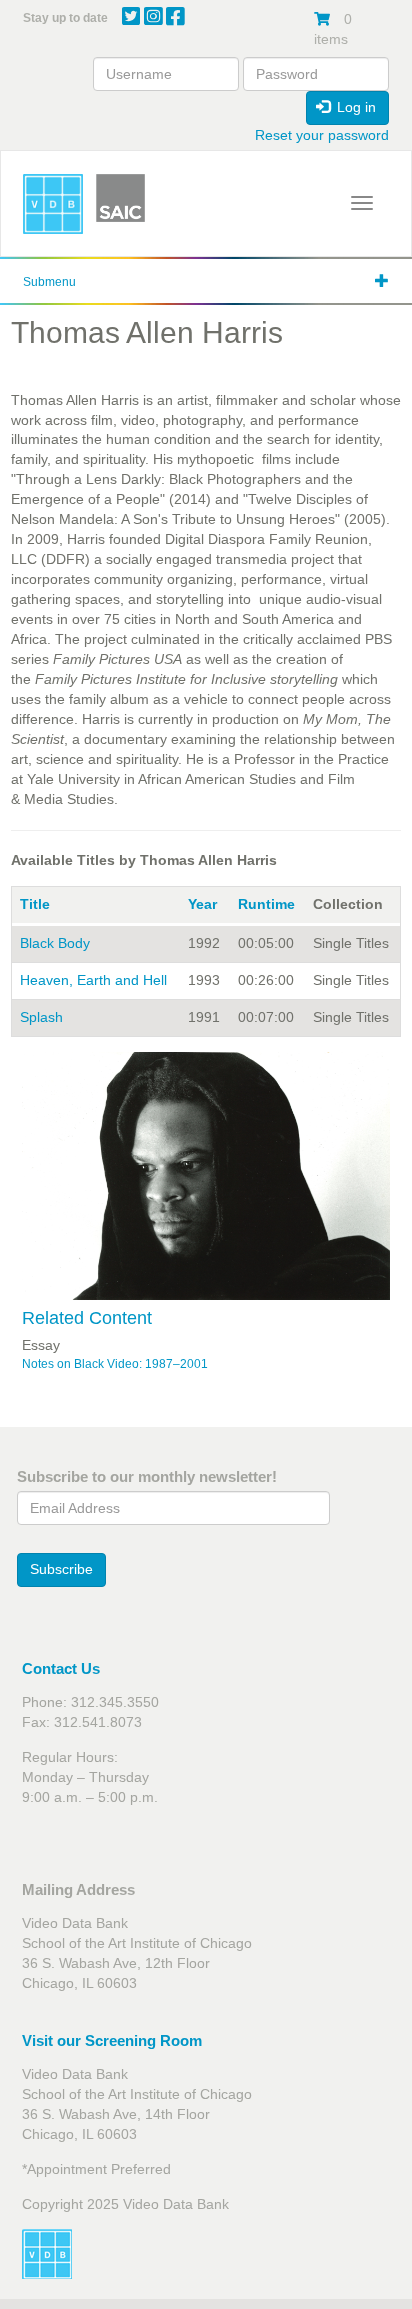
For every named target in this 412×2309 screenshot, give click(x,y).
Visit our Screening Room (112, 2040)
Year (202, 904)
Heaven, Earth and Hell (93, 980)
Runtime (266, 904)
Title (35, 904)
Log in (354, 107)
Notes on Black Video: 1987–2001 (115, 1364)
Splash (41, 1017)
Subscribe (61, 1569)
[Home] (53, 204)
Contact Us (61, 1668)
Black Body (55, 943)
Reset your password (322, 135)
